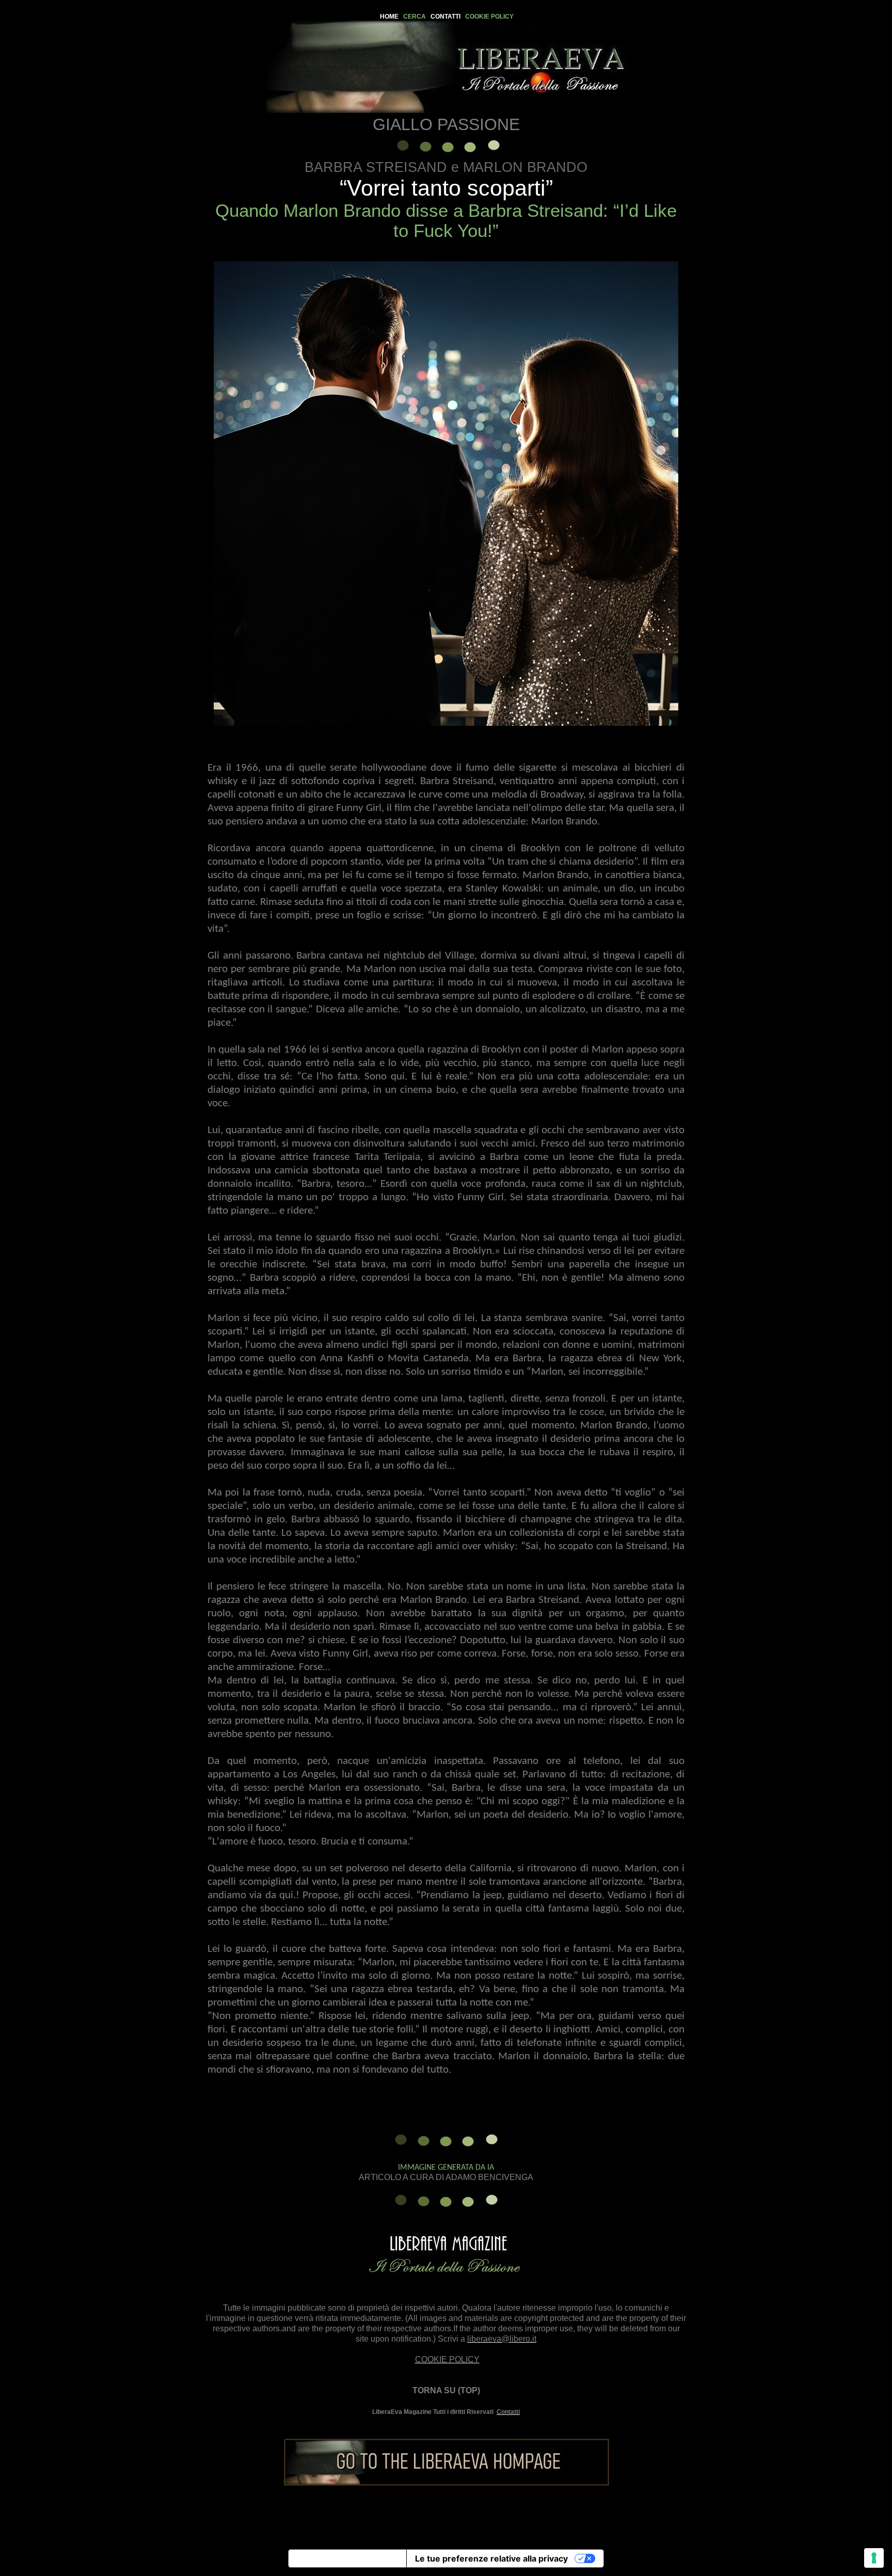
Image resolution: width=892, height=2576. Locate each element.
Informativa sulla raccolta (347, 2558)
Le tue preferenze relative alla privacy (491, 2558)
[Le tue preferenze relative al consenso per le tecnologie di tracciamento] (874, 2558)
